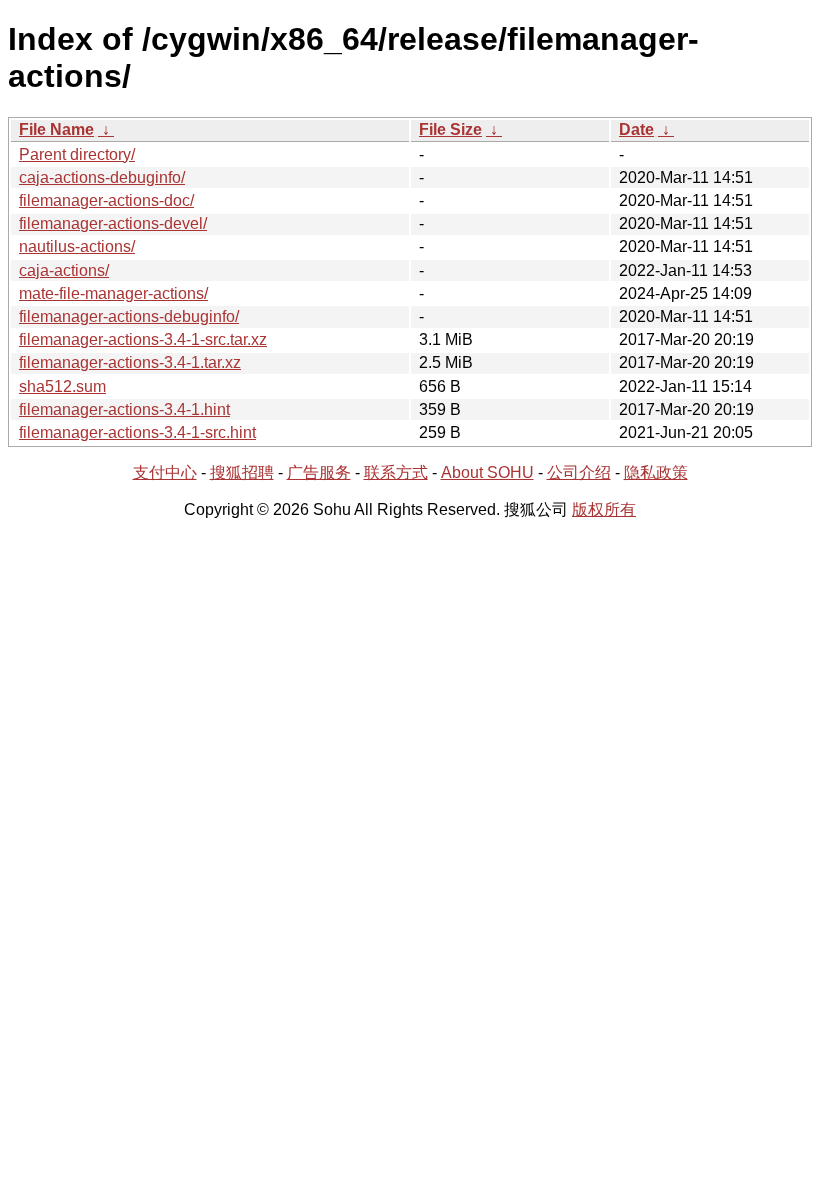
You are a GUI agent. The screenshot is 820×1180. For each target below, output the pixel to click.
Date (636, 129)
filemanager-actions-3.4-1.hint (124, 409)
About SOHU (487, 472)
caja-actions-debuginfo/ (102, 177)
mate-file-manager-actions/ (113, 293)
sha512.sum (62, 386)
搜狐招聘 (242, 472)
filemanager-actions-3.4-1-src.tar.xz (143, 339)
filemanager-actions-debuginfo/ (129, 316)
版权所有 (604, 509)
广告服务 (319, 472)
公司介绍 (579, 472)
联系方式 (396, 472)
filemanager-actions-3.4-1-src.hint (137, 432)
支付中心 (165, 472)
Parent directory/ (77, 154)
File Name (56, 129)
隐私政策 (656, 472)
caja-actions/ (64, 270)
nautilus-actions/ (77, 246)
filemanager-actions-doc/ (106, 200)
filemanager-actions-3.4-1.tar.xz (130, 362)
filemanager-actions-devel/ (113, 223)
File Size (450, 129)
